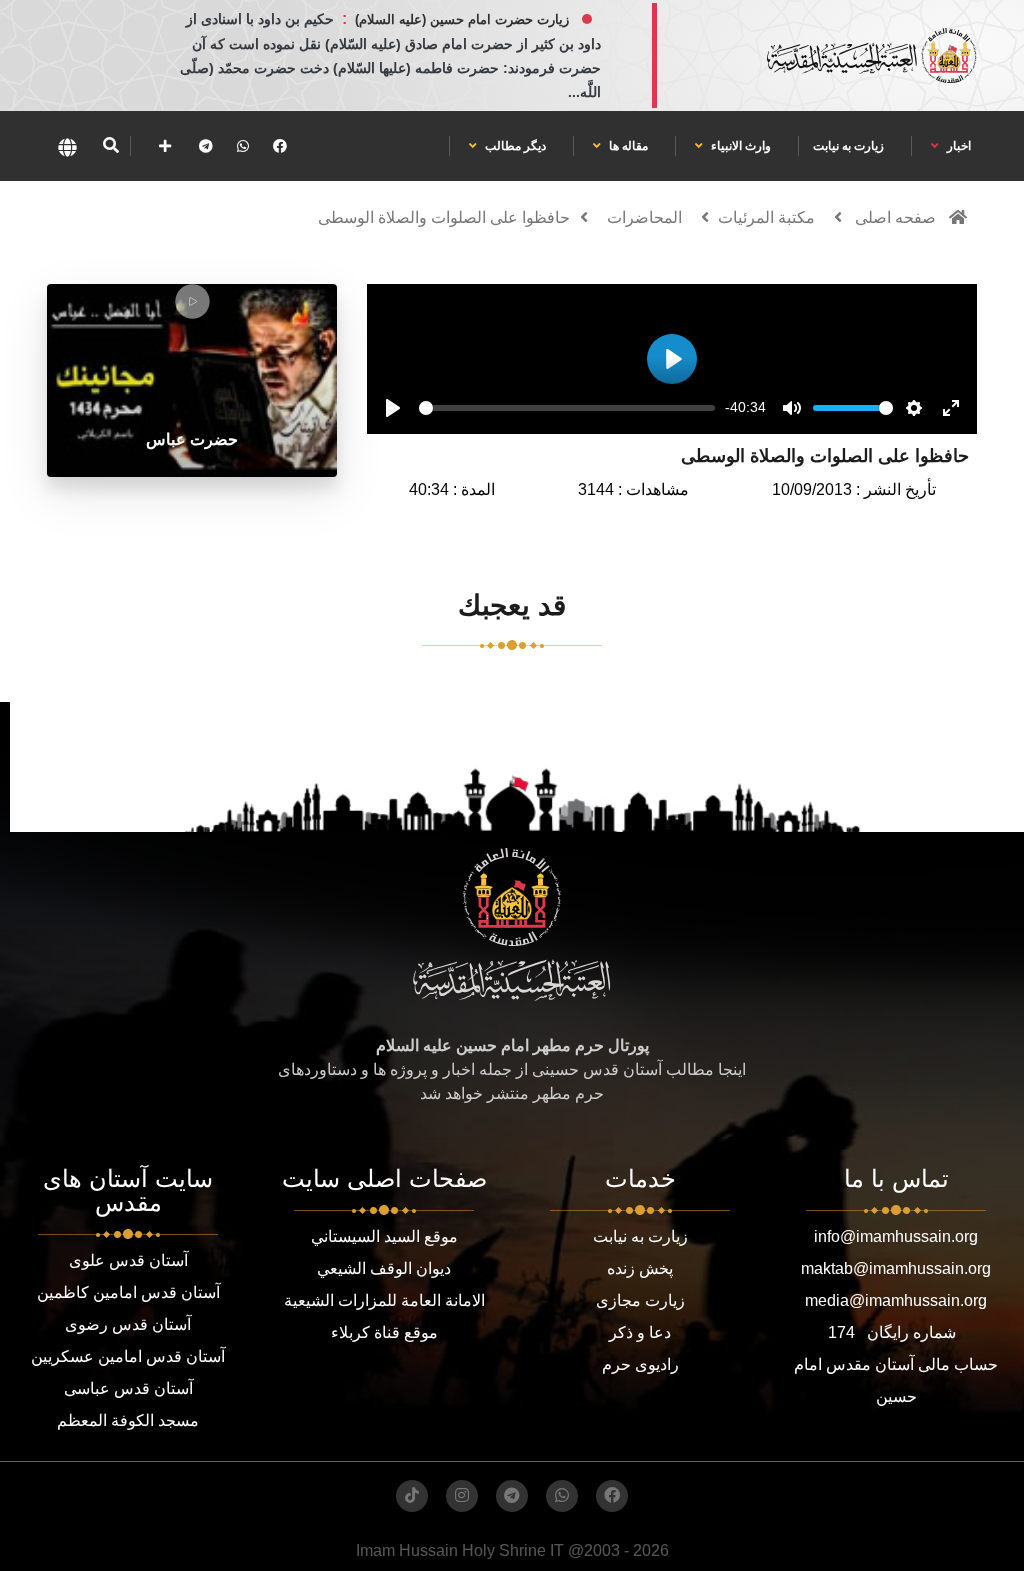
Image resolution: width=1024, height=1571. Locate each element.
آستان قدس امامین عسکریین (128, 1356)
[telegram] (206, 146)
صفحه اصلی (895, 217)
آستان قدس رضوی (128, 1324)
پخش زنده (640, 1268)
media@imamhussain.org (896, 1300)
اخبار (957, 146)
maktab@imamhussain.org (896, 1268)
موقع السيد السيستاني (384, 1236)
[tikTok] (412, 1496)
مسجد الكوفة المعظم (128, 1420)
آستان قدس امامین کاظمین (128, 1292)
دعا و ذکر (640, 1332)
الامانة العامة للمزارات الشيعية (384, 1300)
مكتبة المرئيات (766, 217)
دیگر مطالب (514, 146)
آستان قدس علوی (128, 1260)
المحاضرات (644, 217)
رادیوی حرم (640, 1364)
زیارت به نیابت (848, 146)
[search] (110, 146)
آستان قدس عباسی (128, 1388)
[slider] (567, 408)
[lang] (67, 146)
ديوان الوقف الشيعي (384, 1268)
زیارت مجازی (640, 1300)
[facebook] (280, 146)
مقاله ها (627, 146)
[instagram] (462, 1496)
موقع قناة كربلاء (384, 1332)
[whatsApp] (243, 146)
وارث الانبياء (739, 146)
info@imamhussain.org (896, 1236)
